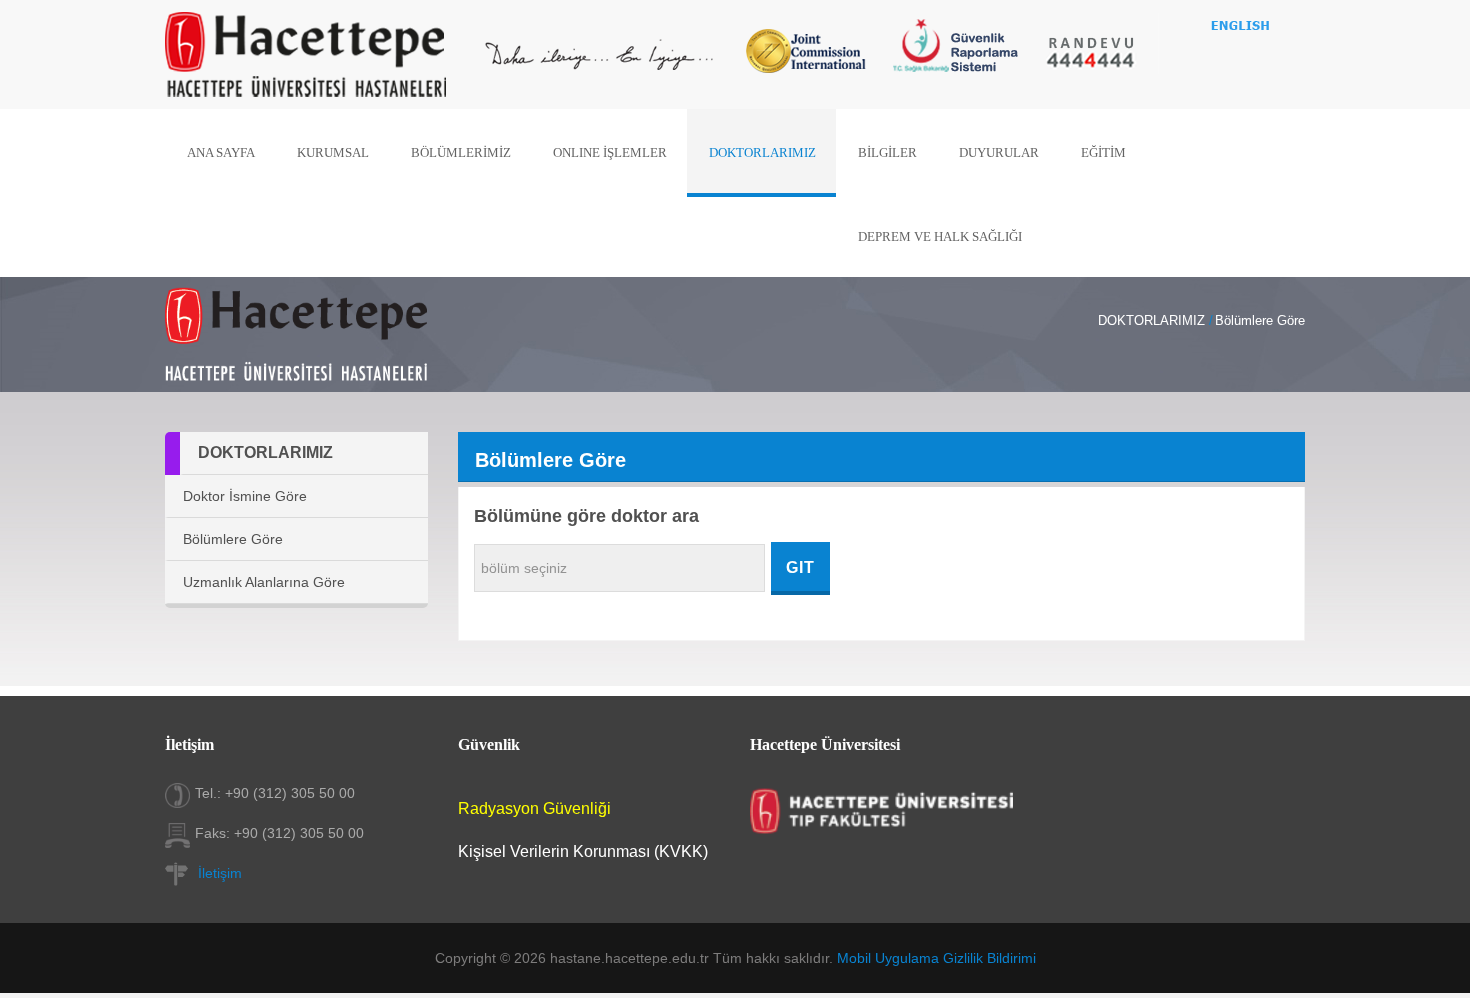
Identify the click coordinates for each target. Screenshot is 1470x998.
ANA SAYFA (221, 152)
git (800, 567)
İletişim (220, 873)
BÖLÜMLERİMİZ (461, 152)
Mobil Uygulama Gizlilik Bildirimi (936, 958)
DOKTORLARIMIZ (762, 152)
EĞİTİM (1103, 152)
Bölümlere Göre (233, 539)
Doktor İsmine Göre (245, 496)
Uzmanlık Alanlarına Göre (264, 582)
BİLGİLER (887, 152)
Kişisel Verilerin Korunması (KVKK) (583, 851)
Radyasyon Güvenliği (534, 808)
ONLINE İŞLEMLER (610, 152)
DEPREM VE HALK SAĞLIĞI (940, 236)
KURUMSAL (333, 152)
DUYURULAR (999, 152)
